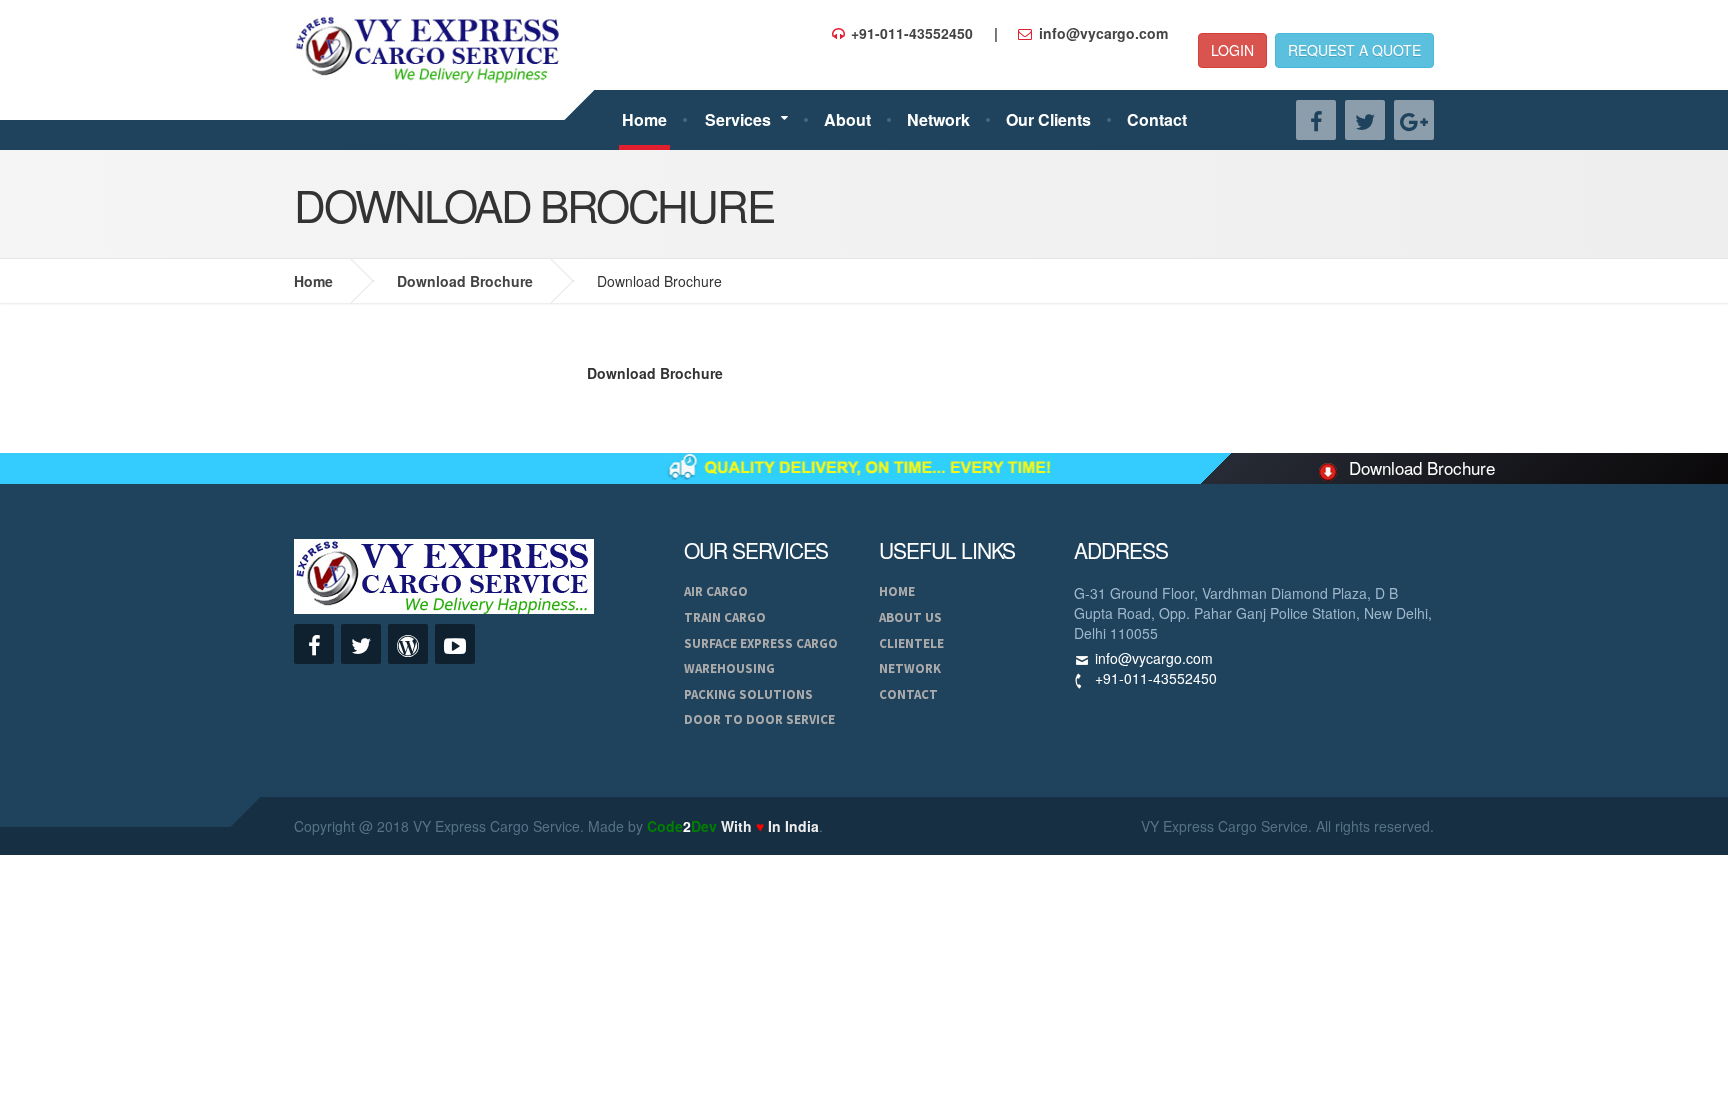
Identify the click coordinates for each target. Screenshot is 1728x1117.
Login (1232, 50)
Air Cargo (716, 591)
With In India (733, 826)
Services (738, 119)
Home (644, 119)
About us (910, 617)
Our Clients (1048, 119)
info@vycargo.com (1154, 658)
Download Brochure (465, 281)
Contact (1157, 119)
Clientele (911, 643)
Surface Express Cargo (761, 643)
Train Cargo (725, 617)
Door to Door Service (759, 719)
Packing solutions (748, 694)
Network (938, 119)
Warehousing (729, 668)
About (847, 119)
